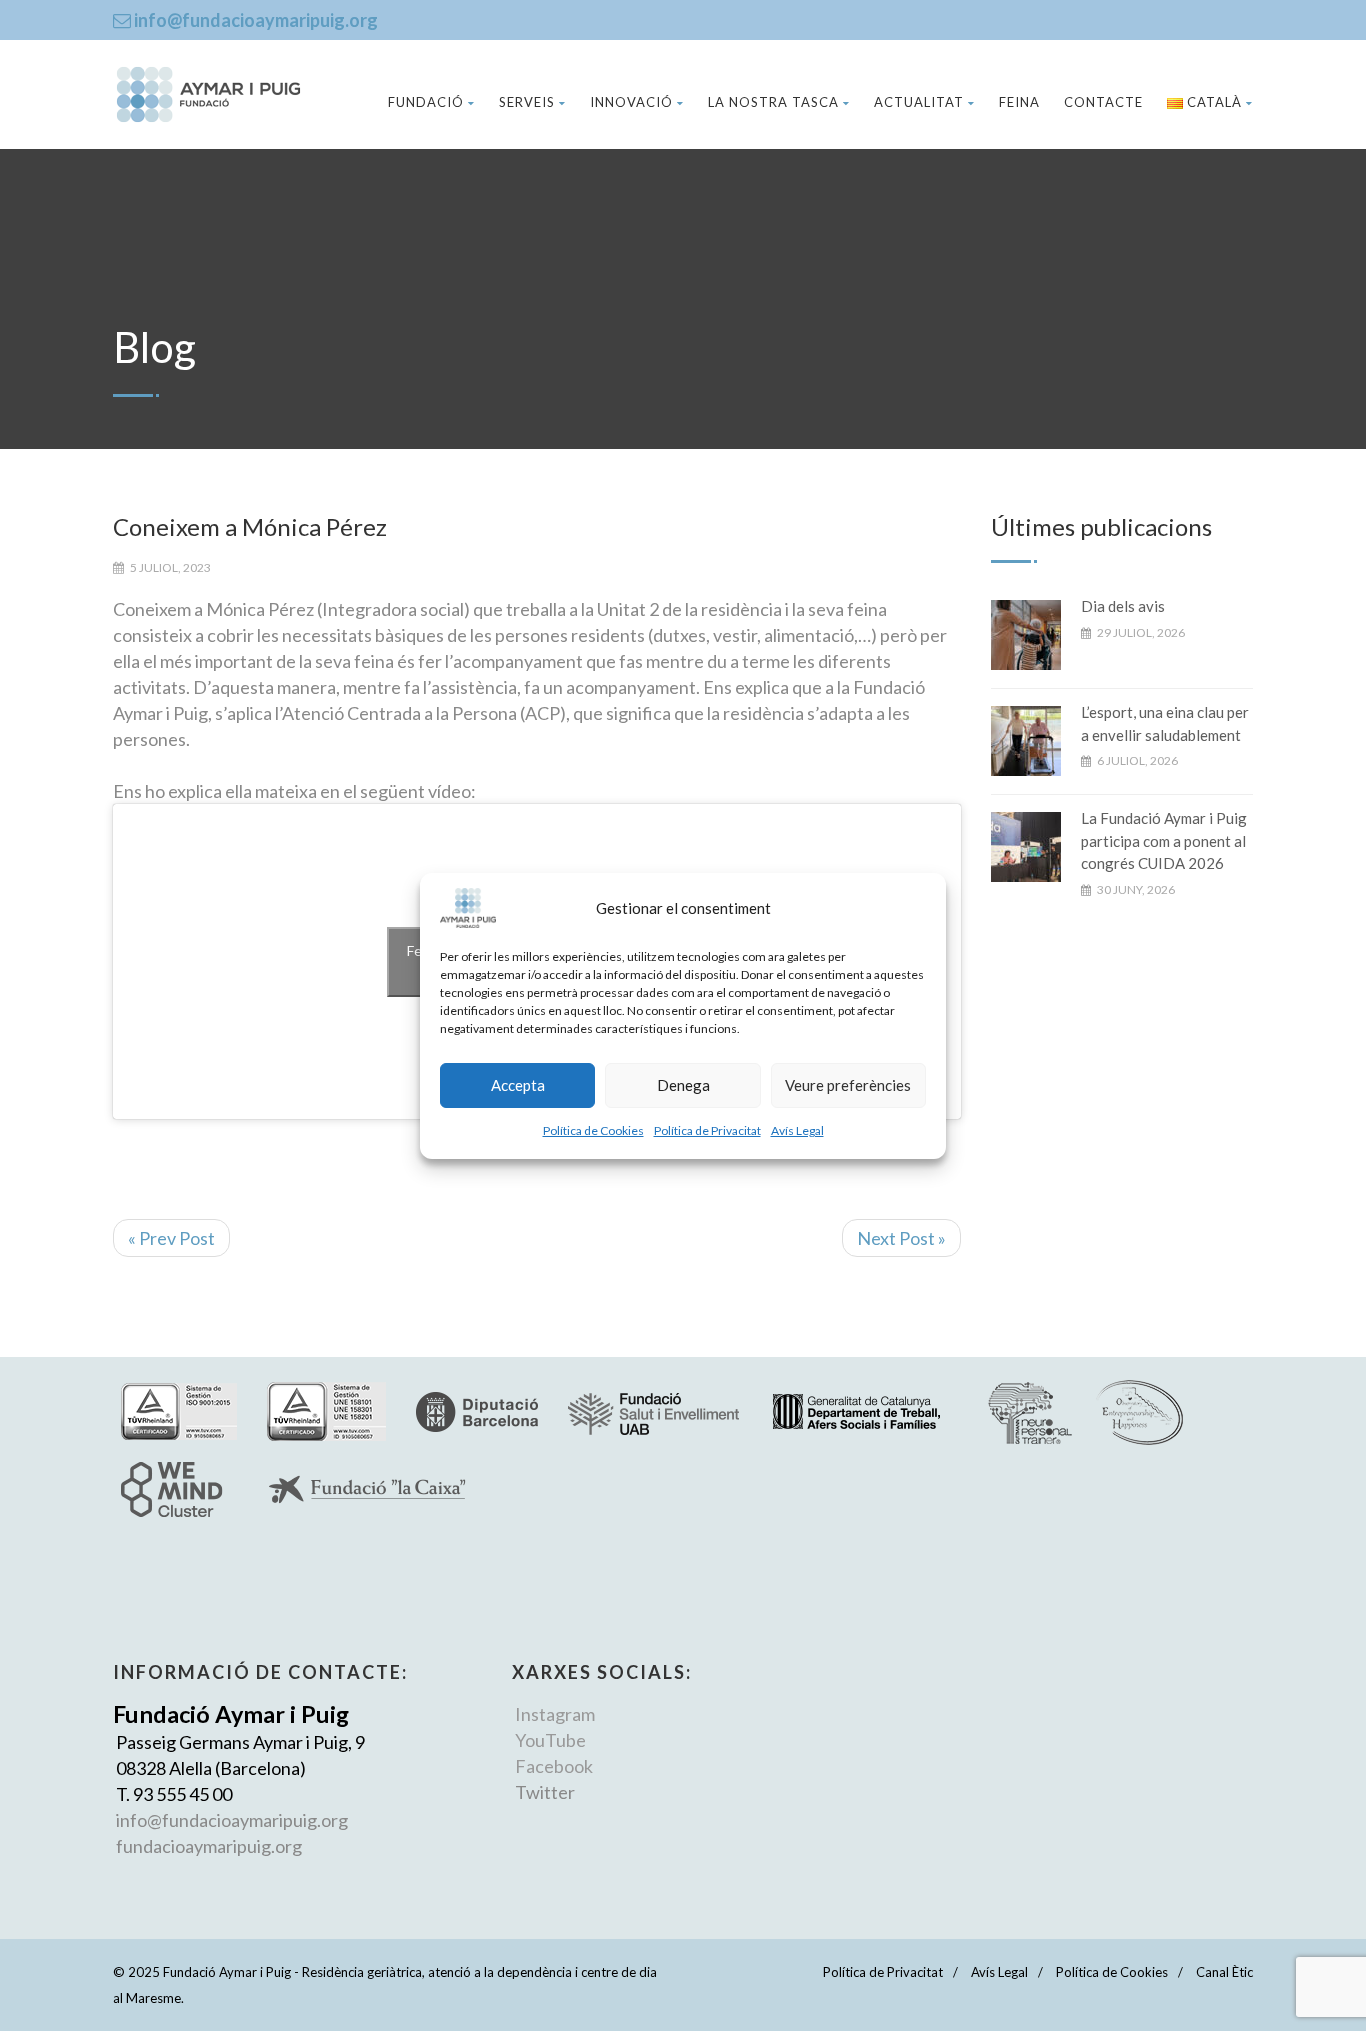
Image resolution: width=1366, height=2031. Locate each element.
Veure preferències (848, 1085)
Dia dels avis (1123, 606)
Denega (683, 1085)
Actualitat (919, 102)
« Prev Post (171, 1238)
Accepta (518, 1085)
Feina (1019, 102)
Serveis (527, 102)
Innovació (631, 102)
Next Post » (901, 1238)
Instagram (555, 1714)
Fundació (426, 102)
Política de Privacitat (707, 1130)
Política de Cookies (593, 1130)
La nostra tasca (773, 102)
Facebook (554, 1766)
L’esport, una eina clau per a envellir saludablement (1165, 723)
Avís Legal (797, 1130)
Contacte (1103, 102)
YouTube (550, 1740)
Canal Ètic (1224, 1972)
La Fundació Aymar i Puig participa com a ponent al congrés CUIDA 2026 (1164, 840)
